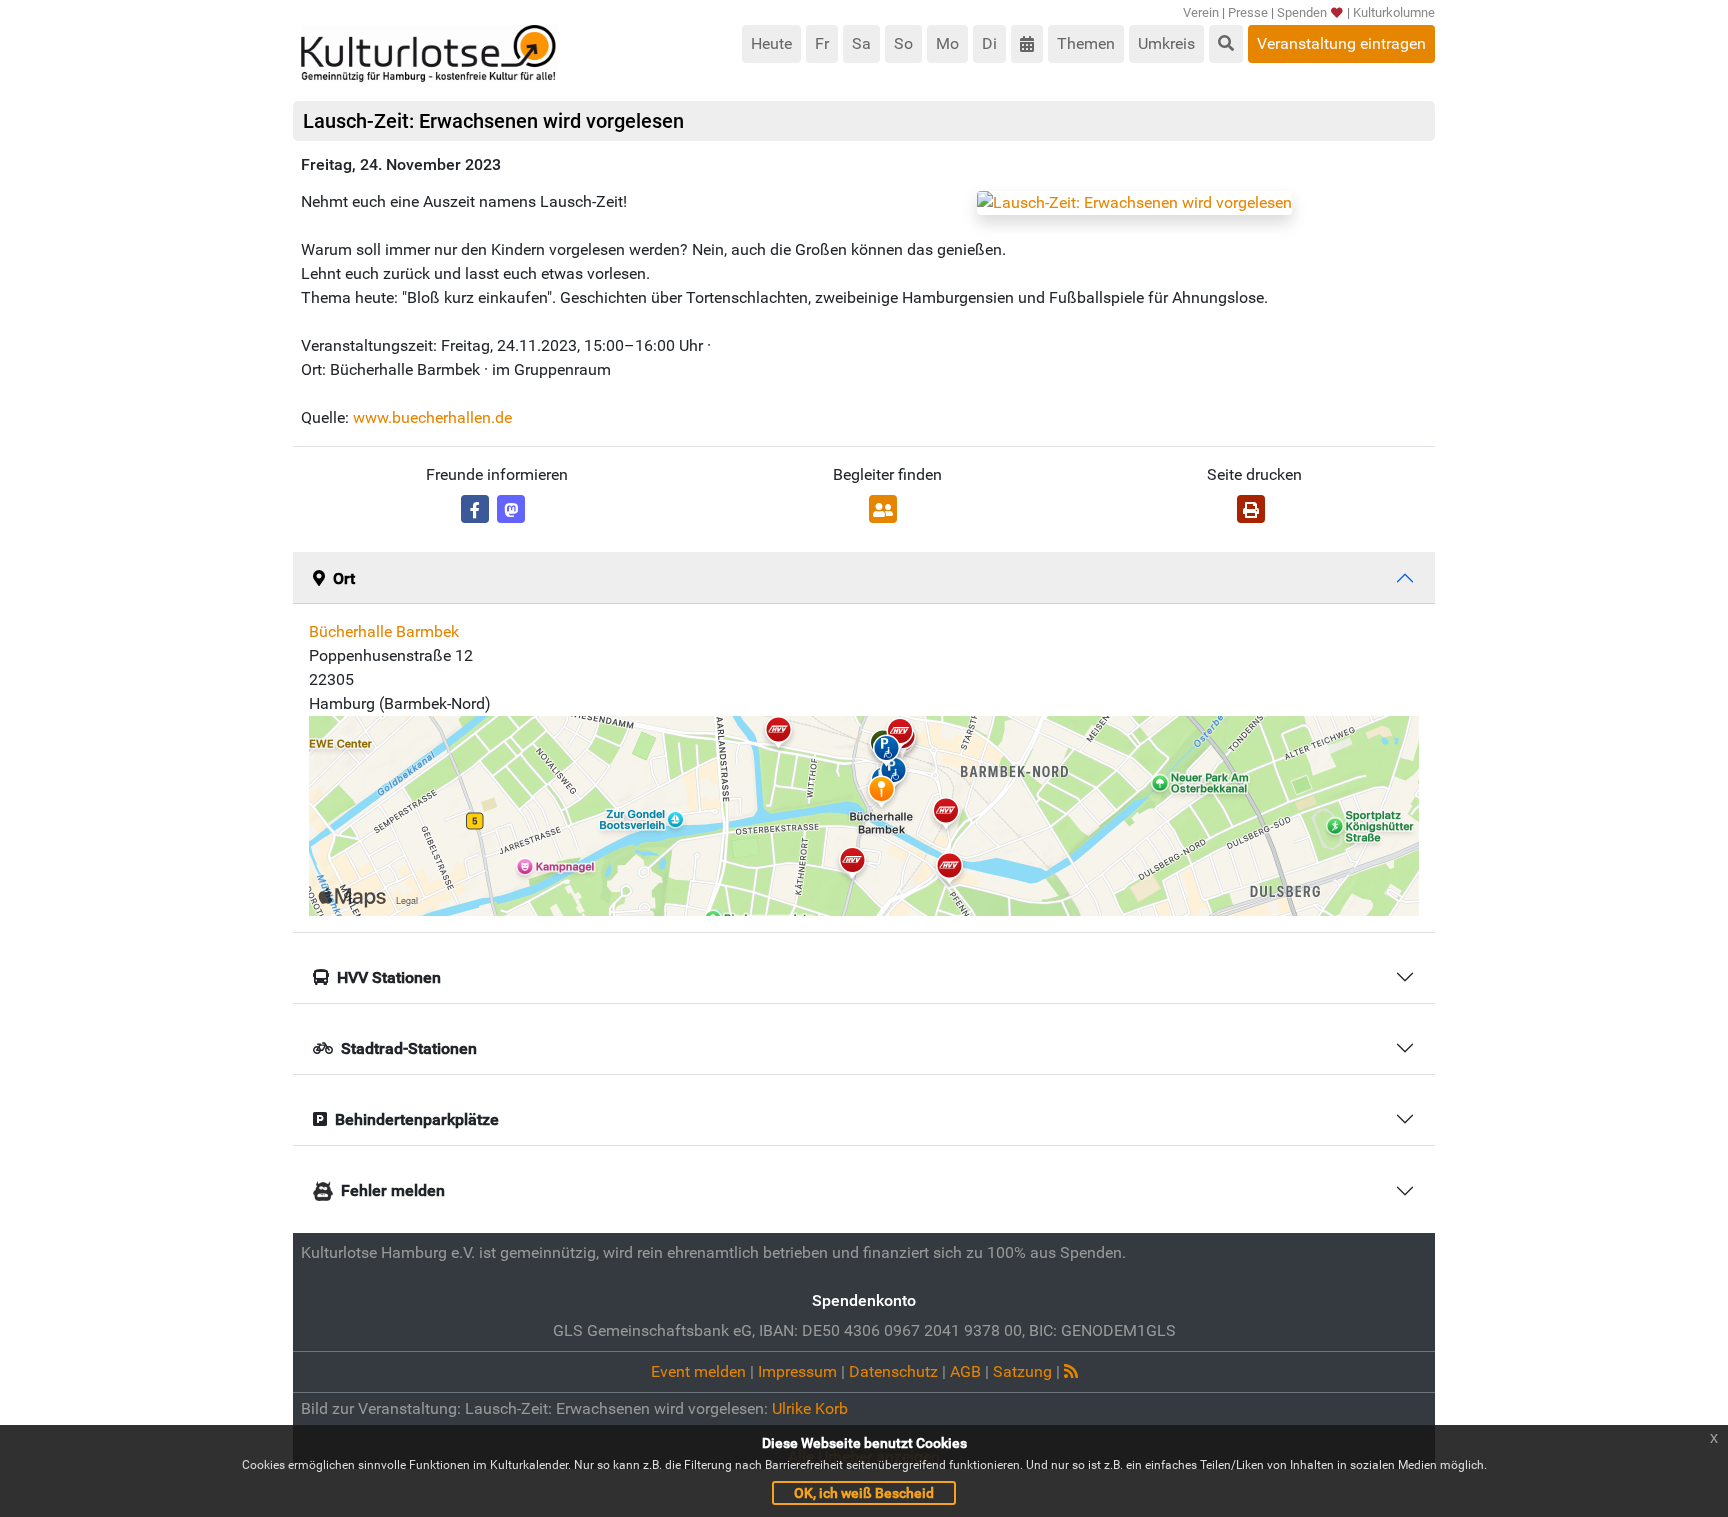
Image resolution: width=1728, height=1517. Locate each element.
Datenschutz (893, 1371)
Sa (861, 43)
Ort (344, 578)
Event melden (698, 1371)
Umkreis (1166, 43)
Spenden (1302, 12)
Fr (822, 43)
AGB (965, 1371)
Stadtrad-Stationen (409, 1048)
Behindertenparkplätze (417, 1119)
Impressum (797, 1371)
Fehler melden (393, 1190)
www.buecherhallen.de (432, 417)
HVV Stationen (389, 977)
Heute (771, 43)
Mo (947, 43)
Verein (1201, 12)
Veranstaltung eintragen (1341, 43)
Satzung (1022, 1371)
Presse (1248, 12)
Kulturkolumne (1394, 12)
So (903, 43)
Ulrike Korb (810, 1408)
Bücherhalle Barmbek (384, 631)
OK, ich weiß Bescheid (864, 1493)
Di (989, 43)
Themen (1086, 43)
